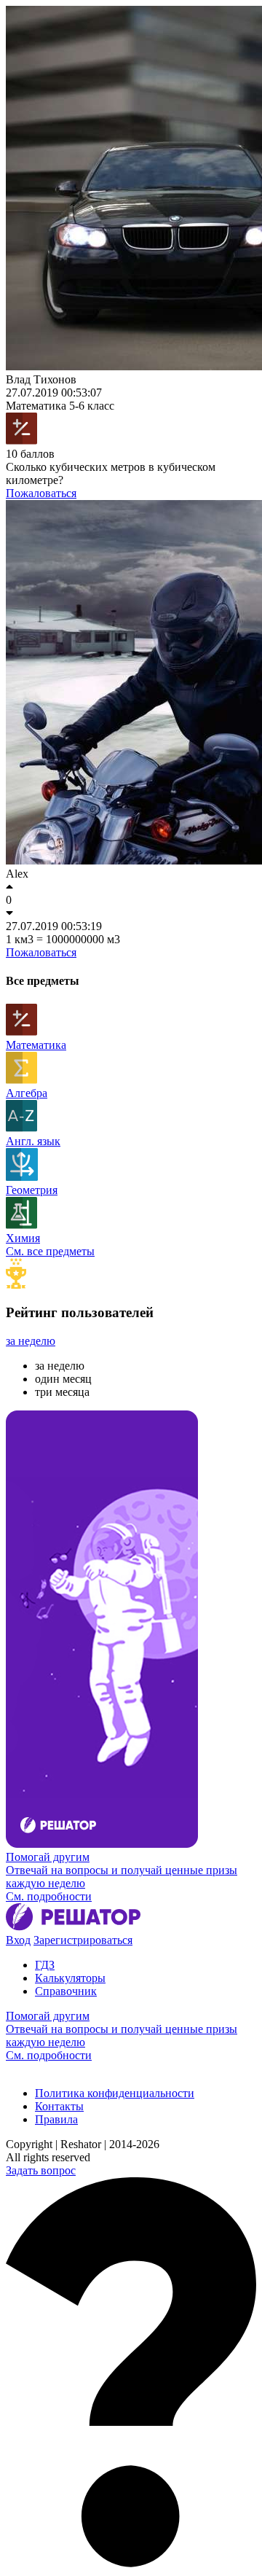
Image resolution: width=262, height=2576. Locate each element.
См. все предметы (50, 1251)
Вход (18, 1940)
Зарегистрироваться (83, 1940)
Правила (56, 2119)
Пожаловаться (41, 493)
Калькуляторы (70, 1978)
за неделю (31, 1341)
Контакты (59, 2106)
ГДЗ (45, 1965)
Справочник (66, 1991)
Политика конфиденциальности (115, 2093)
